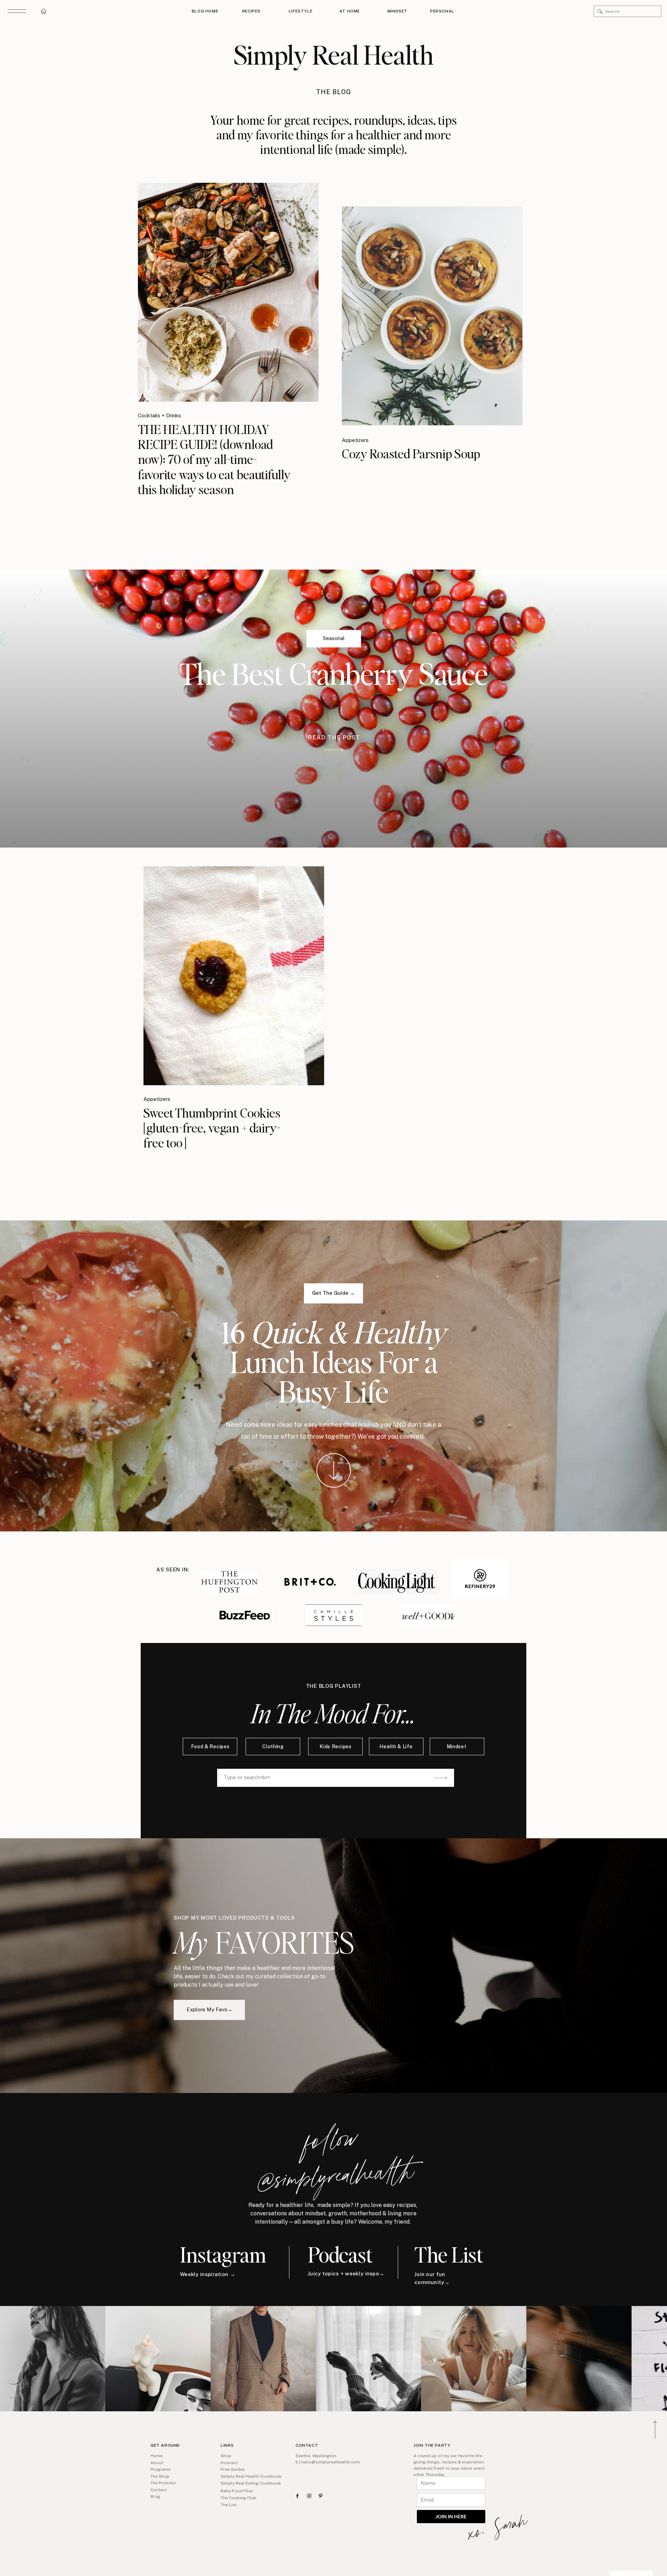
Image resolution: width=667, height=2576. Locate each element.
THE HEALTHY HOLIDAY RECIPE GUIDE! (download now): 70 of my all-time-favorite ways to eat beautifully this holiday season (214, 459)
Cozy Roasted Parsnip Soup (411, 453)
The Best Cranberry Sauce (334, 673)
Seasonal (334, 638)
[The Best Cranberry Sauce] (334, 750)
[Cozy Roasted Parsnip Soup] (432, 316)
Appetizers (355, 440)
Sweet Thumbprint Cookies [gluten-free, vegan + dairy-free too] (212, 1128)
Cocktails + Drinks (159, 415)
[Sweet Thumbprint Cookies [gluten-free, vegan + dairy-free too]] (234, 976)
